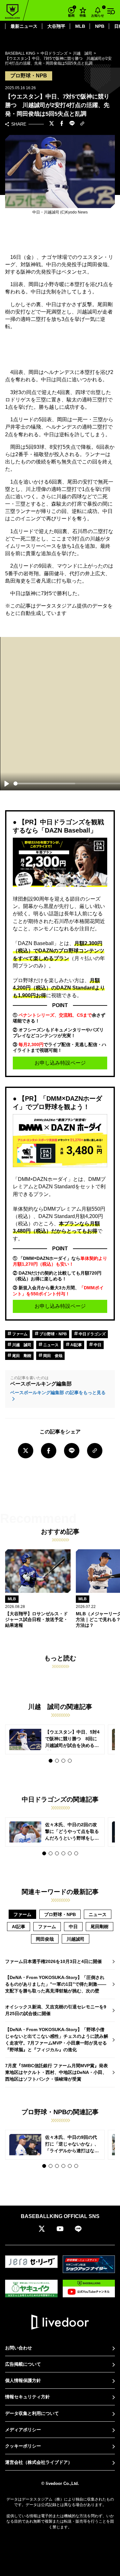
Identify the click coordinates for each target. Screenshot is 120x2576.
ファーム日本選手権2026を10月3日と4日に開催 (53, 1961)
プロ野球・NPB (53, 1334)
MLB (80, 26)
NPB (100, 26)
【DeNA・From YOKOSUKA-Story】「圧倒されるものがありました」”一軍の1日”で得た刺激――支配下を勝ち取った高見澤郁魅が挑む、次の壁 (56, 1984)
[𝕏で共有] (52, 124)
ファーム (19, 1334)
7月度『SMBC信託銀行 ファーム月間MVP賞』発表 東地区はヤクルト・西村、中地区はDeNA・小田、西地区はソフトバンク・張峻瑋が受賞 (59, 2072)
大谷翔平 (56, 26)
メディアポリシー (23, 2430)
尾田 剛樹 (21, 1356)
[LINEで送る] (72, 124)
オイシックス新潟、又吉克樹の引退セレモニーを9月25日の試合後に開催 (56, 2010)
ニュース (50, 1345)
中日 (97, 1345)
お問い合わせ (19, 2348)
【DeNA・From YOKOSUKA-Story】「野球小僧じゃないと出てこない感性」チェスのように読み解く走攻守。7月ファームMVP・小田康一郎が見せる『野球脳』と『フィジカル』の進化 (57, 2040)
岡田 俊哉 (52, 1356)
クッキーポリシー (23, 2446)
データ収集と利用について (32, 2413)
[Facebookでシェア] (62, 124)
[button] (51, 1761)
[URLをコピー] (82, 124)
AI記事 (76, 1345)
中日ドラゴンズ (92, 1334)
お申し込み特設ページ (60, 1063)
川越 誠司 (21, 1345)
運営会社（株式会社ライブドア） (39, 2462)
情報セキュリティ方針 (28, 2397)
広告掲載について (23, 2364)
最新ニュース (24, 26)
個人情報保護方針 (23, 2380)
